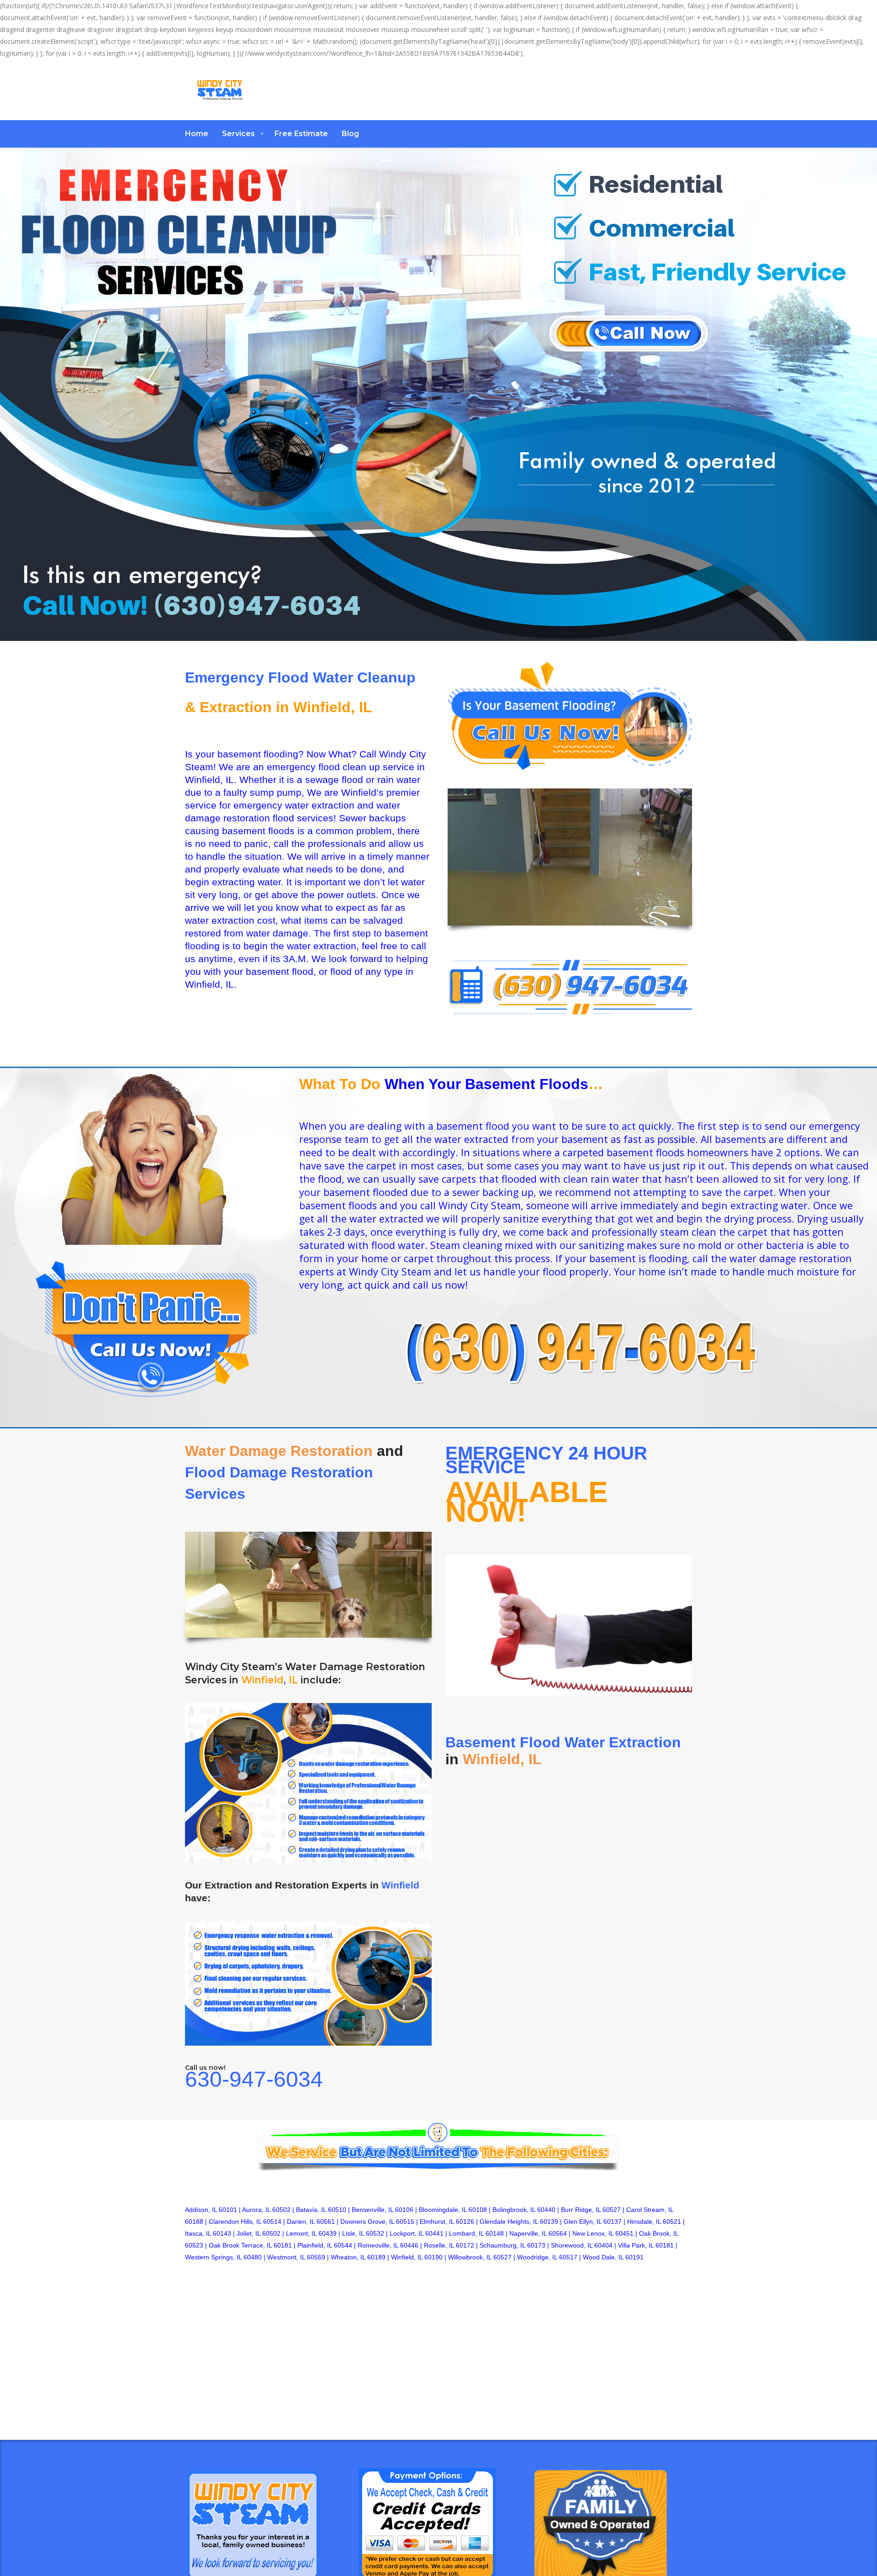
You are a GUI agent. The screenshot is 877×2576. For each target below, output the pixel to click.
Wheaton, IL (348, 2257)
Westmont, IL (286, 2257)
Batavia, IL (311, 2210)
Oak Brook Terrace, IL (240, 2245)
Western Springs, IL (213, 2257)
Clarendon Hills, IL (235, 2222)
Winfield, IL (407, 2257)
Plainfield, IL (315, 2245)
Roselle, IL (439, 2245)
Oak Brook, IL (659, 2233)
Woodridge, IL (537, 2257)
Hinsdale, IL (644, 2222)
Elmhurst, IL (437, 2222)
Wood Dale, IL (603, 2257)
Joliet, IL (248, 2233)
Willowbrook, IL (470, 2257)
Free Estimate (301, 134)
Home (197, 134)
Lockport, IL (407, 2233)
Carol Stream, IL (650, 2210)
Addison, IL (201, 2210)
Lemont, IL (301, 2233)
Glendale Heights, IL (509, 2222)
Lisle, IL (353, 2233)
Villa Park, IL (636, 2245)
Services (238, 134)
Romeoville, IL (378, 2245)
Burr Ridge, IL (581, 2210)
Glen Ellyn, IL (583, 2222)
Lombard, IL (466, 2233)
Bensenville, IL (372, 2210)
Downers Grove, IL (367, 2222)
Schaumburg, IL (502, 2245)
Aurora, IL (256, 2210)
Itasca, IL (198, 2233)
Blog (350, 134)
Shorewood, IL (572, 2245)
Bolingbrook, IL (514, 2210)
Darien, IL (301, 2222)
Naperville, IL (528, 2233)
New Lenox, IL (593, 2233)
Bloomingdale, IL (443, 2210)
